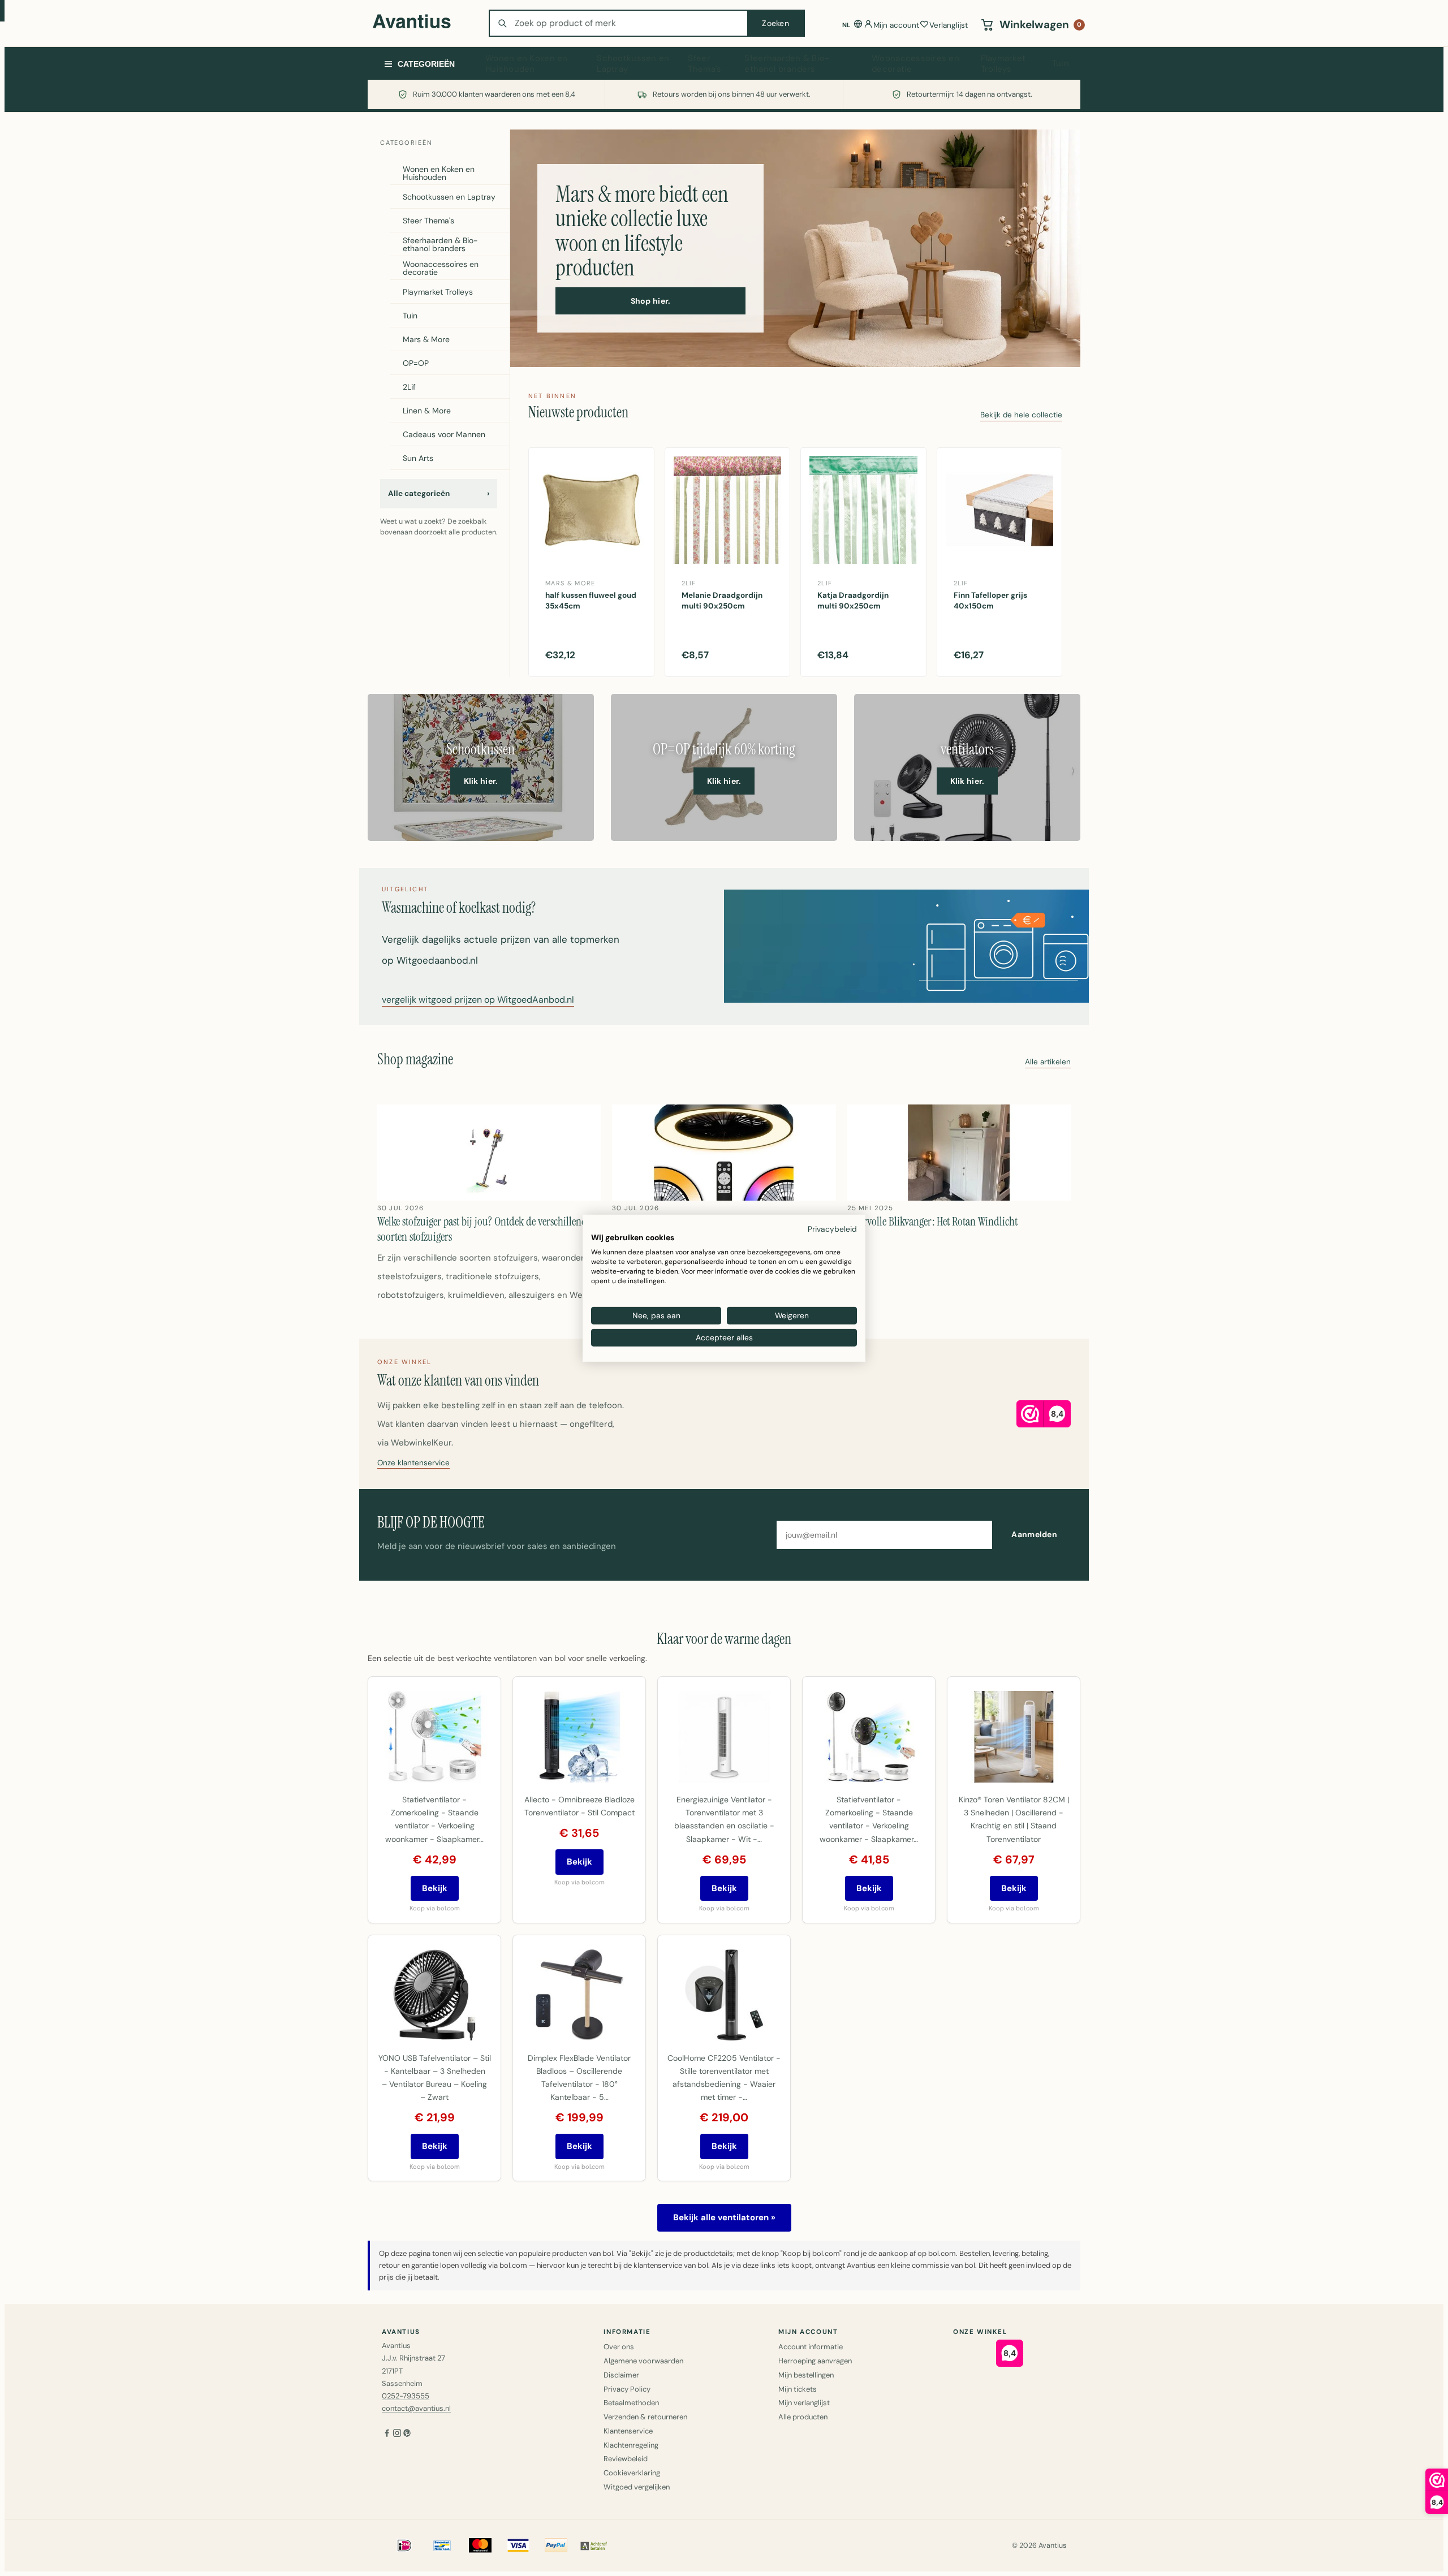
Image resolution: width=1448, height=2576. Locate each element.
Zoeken (775, 23)
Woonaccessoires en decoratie (915, 64)
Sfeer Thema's (704, 64)
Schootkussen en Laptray (633, 64)
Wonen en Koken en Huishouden (527, 64)
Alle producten (803, 2417)
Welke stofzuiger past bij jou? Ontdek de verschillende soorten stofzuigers (484, 1229)
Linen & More (427, 411)
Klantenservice (628, 2431)
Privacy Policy (627, 2389)
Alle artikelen (1048, 1062)
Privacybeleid (832, 1228)
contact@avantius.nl (416, 2408)
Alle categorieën (439, 493)
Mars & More (426, 339)
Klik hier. (481, 781)
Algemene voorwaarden (643, 2361)
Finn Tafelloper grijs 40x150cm (990, 601)
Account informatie (811, 2347)
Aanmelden (1034, 1534)
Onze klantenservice (413, 1463)
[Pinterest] (407, 2434)
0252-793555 (406, 2396)
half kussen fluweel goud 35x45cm (591, 601)
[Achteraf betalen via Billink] (594, 2545)
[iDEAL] (404, 2545)
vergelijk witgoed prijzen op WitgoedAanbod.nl (478, 1000)
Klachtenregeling (631, 2445)
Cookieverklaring (632, 2473)
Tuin (1061, 63)
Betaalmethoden (631, 2403)
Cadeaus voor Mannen (444, 434)
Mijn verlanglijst (804, 2403)
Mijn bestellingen (806, 2375)
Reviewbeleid (626, 2459)
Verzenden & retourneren (645, 2417)
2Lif (409, 387)
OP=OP (416, 363)
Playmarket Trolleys (1003, 64)
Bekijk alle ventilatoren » (724, 2217)
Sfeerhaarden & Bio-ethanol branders (787, 64)
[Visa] (518, 2545)
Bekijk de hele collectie (1021, 415)
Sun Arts (418, 458)
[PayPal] (556, 2545)
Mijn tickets (798, 2389)
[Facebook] (387, 2434)
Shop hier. (651, 301)
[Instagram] (397, 2434)
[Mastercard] (480, 2545)
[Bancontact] (442, 2545)
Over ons (619, 2347)
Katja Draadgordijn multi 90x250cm (853, 601)
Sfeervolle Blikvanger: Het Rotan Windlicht (932, 1222)
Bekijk (435, 1888)
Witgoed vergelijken (637, 2487)
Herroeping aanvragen (815, 2361)
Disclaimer (621, 2375)
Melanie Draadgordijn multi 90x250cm (722, 601)
